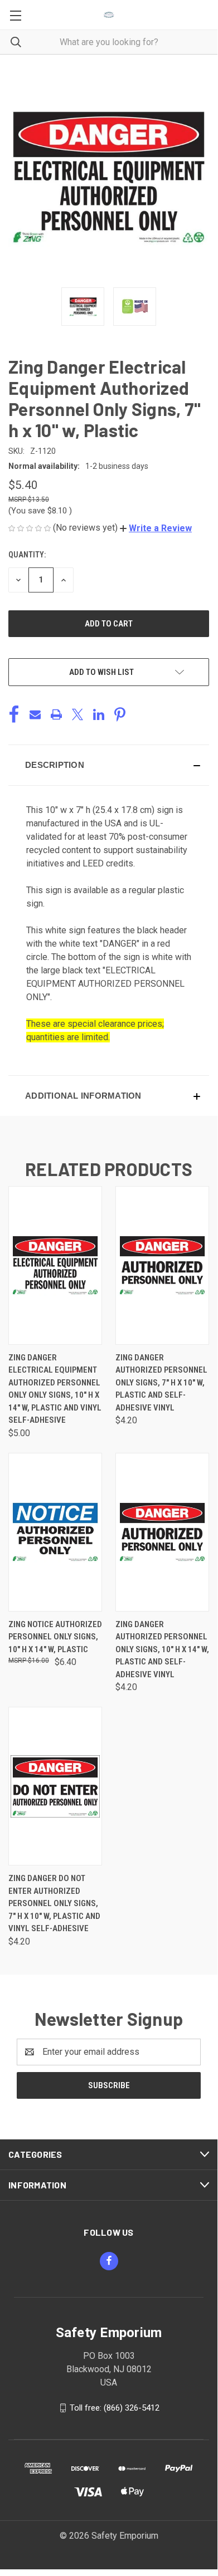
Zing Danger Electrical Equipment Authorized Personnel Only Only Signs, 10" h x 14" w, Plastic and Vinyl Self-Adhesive (55, 1389)
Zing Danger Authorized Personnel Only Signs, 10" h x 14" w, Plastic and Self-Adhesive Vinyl (162, 1649)
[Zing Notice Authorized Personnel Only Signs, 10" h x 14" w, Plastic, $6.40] (55, 1532)
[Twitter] (77, 714)
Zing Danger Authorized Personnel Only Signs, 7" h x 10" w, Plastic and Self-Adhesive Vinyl (161, 1383)
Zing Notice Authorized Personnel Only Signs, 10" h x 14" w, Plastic (55, 1637)
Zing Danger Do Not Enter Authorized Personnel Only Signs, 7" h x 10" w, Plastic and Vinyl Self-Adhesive (54, 1903)
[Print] (56, 714)
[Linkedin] (99, 714)
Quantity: (27, 555)
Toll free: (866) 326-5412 (115, 2407)
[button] (156, 528)
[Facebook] (14, 714)
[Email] (35, 714)
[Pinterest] (120, 714)
